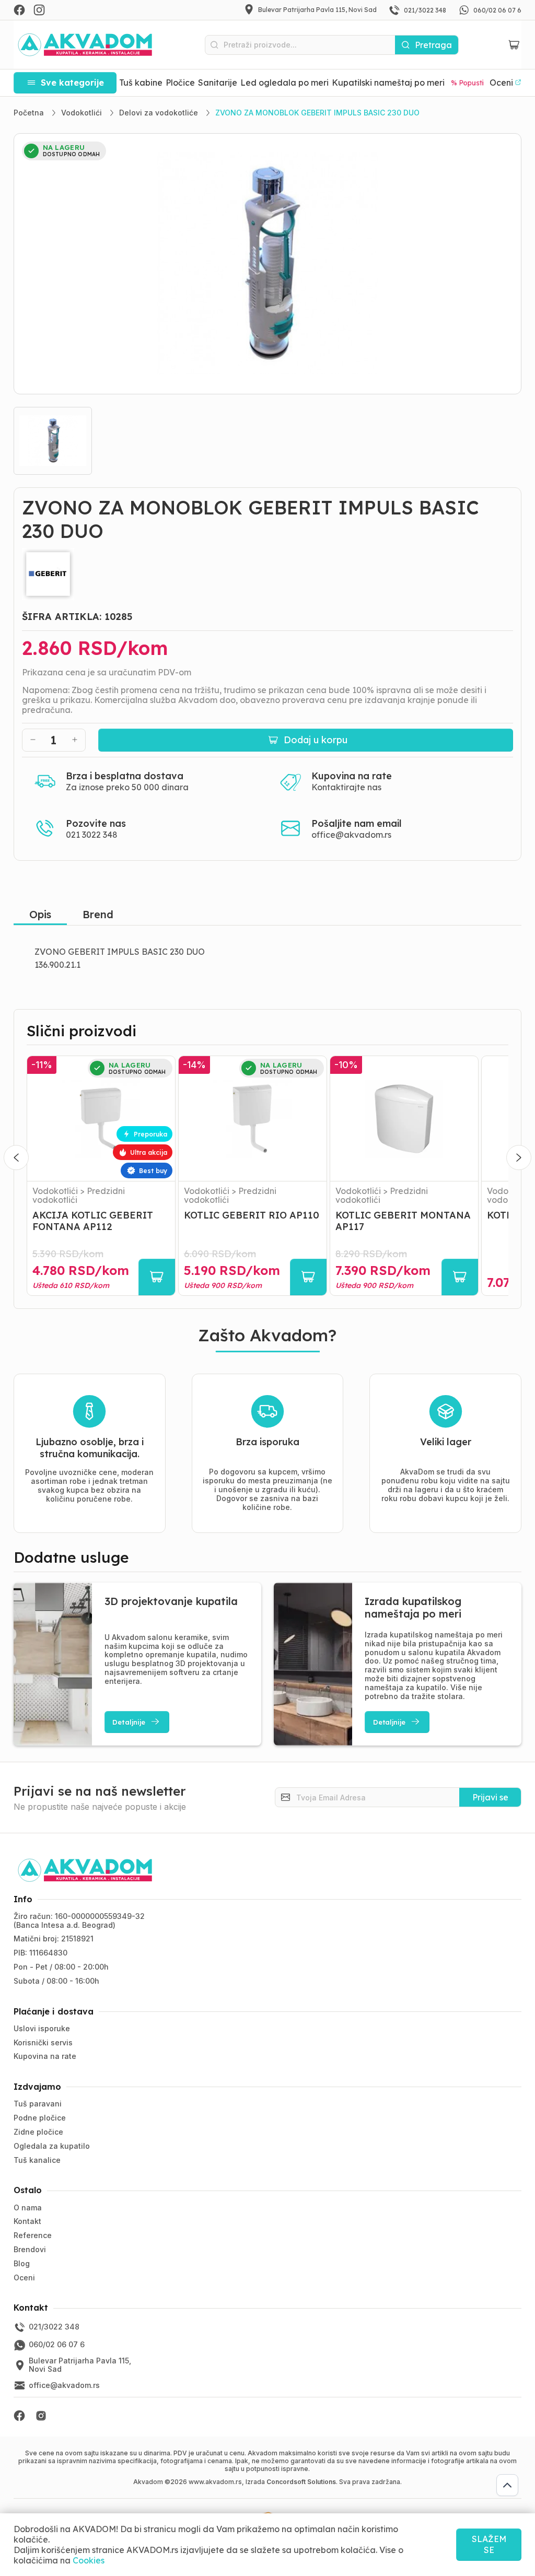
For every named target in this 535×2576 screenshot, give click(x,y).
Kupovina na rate (45, 2056)
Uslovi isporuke (42, 2028)
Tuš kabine (141, 83)
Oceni (24, 2278)
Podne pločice (40, 2118)
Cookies (89, 2560)
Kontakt (27, 2221)
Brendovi (30, 2249)
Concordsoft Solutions (301, 2482)
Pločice (180, 83)
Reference (33, 2235)
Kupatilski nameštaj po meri (388, 83)
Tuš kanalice (37, 2160)
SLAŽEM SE (489, 2544)
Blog (22, 2263)
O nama (28, 2208)
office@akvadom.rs (351, 835)
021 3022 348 (92, 835)
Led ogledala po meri (284, 83)
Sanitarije (218, 83)
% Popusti (467, 83)
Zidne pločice (38, 2132)
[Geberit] (268, 574)
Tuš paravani (38, 2104)
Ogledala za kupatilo (52, 2146)
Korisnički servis (43, 2042)
